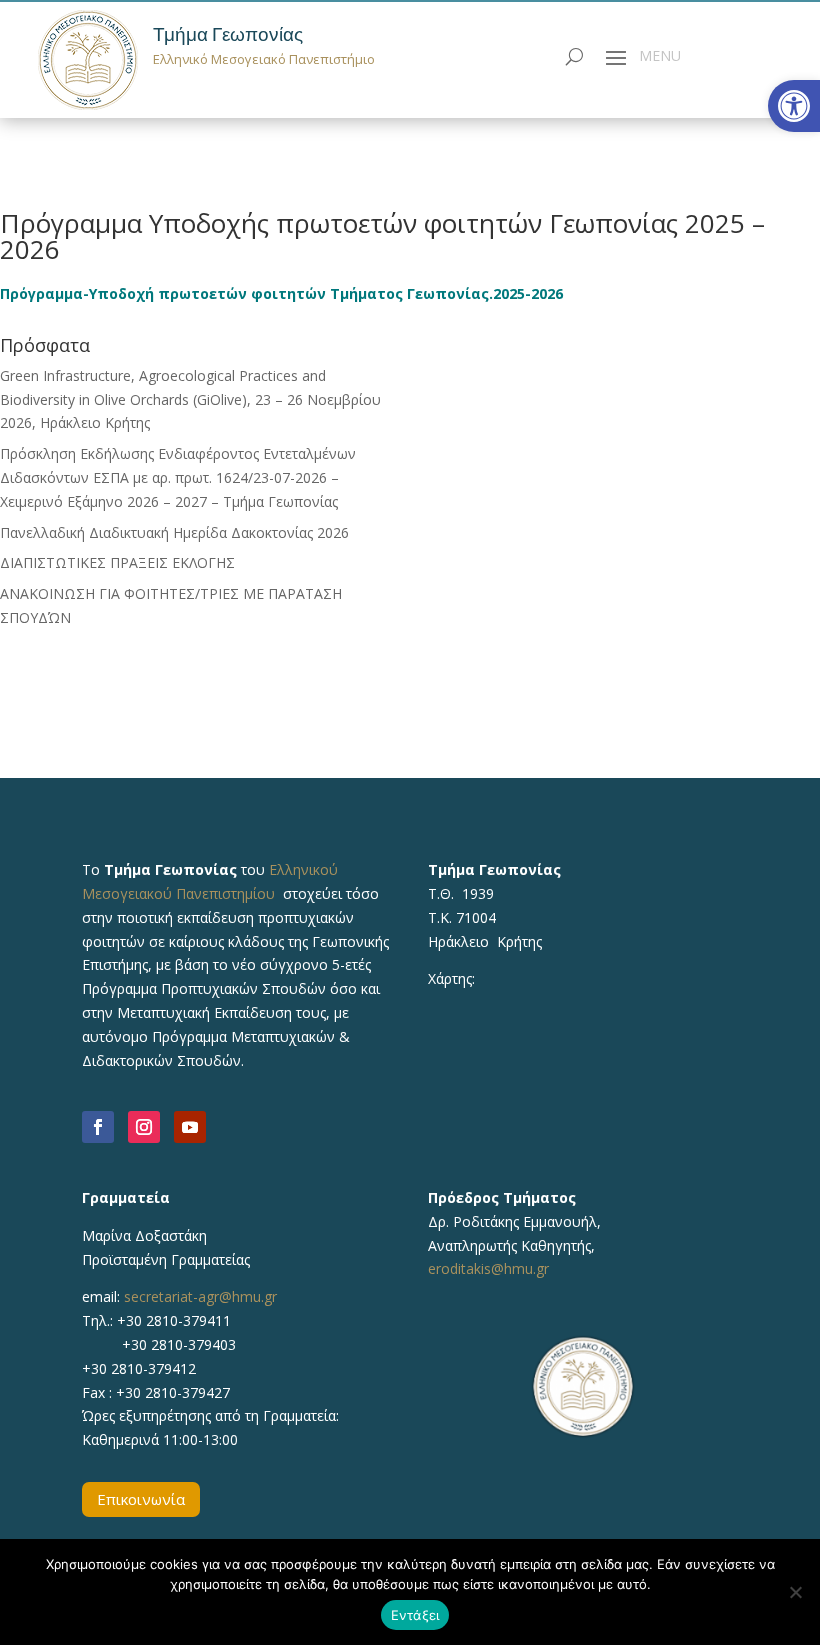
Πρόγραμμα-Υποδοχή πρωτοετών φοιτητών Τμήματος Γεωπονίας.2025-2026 (281, 293)
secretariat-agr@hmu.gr (200, 1296)
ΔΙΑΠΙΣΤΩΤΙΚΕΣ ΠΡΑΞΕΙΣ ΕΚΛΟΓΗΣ (117, 562)
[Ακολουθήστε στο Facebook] (98, 1127)
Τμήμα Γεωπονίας (228, 34)
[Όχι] (795, 1592)
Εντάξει (415, 1615)
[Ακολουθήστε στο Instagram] (144, 1127)
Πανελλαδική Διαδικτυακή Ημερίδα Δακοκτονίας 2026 (174, 532)
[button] (794, 106)
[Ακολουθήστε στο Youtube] (190, 1127)
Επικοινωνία (141, 1499)
